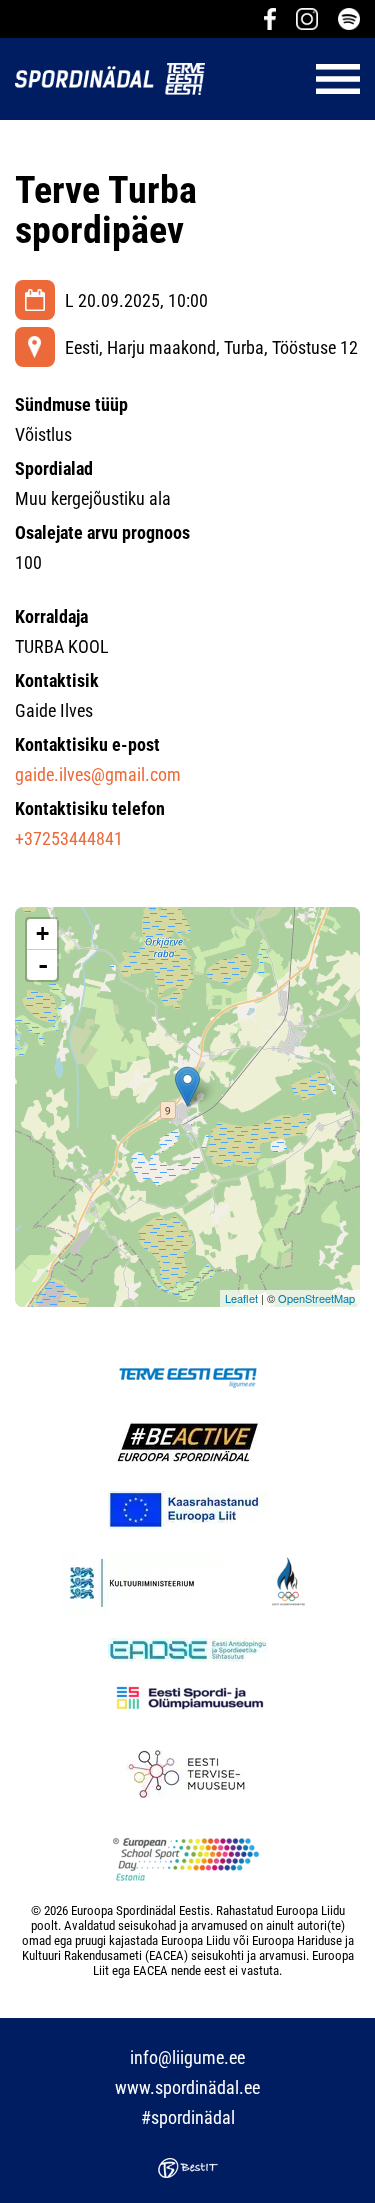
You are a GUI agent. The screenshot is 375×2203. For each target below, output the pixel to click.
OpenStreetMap (316, 1298)
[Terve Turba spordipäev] (187, 1086)
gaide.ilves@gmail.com (98, 774)
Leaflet (241, 1298)
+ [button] (42, 933)
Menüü (292, 79)
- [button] (43, 965)
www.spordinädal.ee (187, 2087)
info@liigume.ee (187, 2057)
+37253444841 (69, 838)
